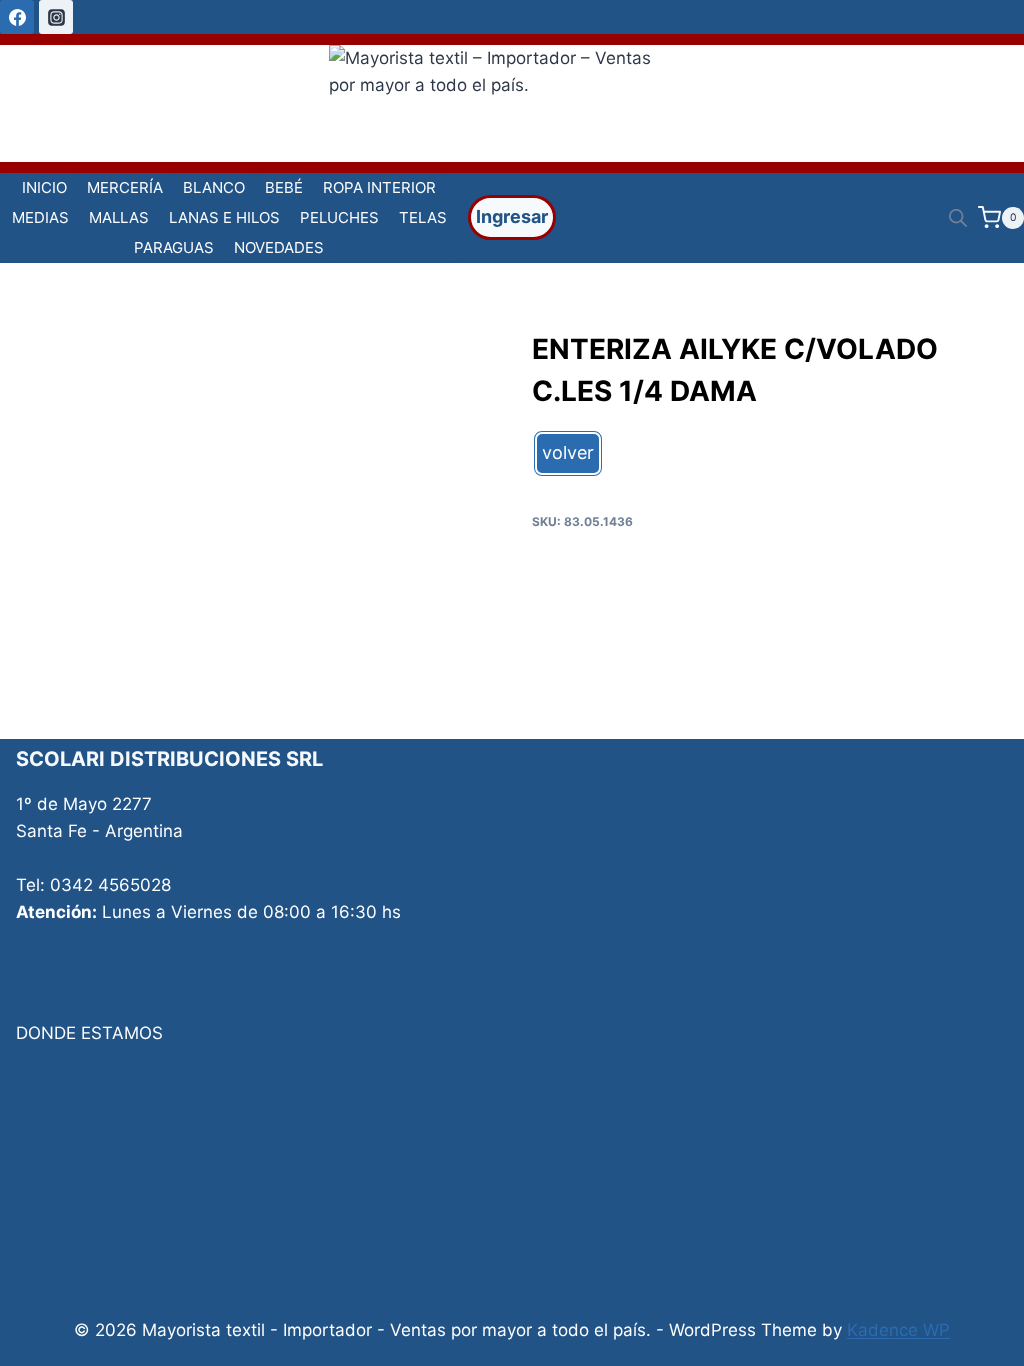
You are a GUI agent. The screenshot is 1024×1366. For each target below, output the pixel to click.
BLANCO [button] (214, 187)
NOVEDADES (279, 247)
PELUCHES (339, 217)
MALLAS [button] (119, 217)
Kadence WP (898, 1330)
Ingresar (512, 216)
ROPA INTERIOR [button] (379, 187)
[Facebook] (17, 17)
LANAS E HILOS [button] (224, 217)
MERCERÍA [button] (125, 187)
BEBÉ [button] (284, 187)
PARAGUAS (174, 247)
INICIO (44, 187)
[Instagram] (56, 17)
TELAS (423, 217)
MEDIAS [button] (40, 217)
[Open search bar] (958, 218)
